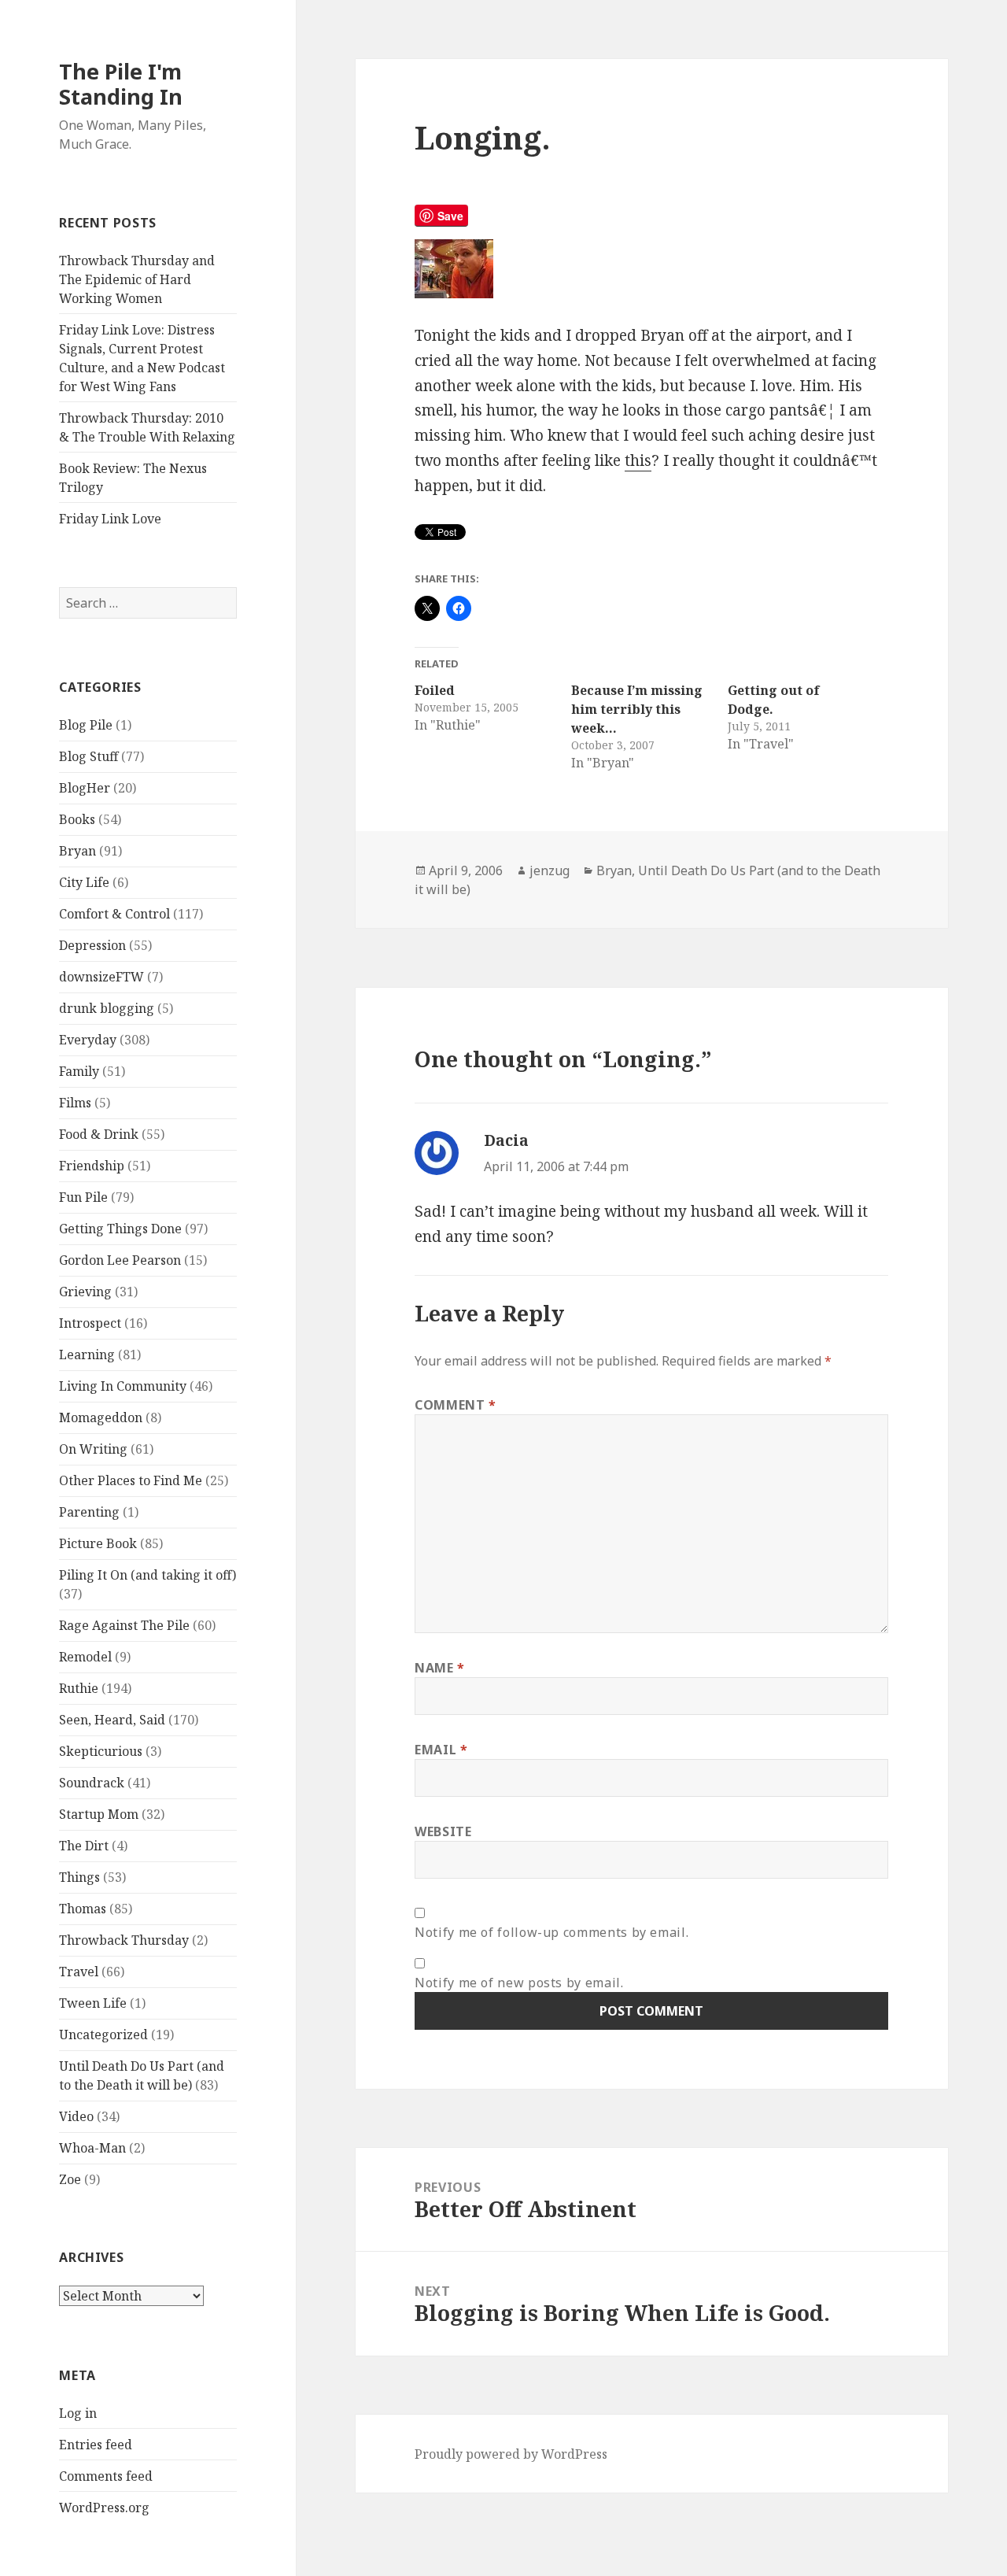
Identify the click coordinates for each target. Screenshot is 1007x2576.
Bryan (77, 851)
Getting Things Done (120, 1229)
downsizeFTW (101, 977)
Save (450, 216)
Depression (92, 945)
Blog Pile (86, 725)
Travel (79, 1972)
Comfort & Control (114, 914)
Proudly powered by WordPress (511, 2454)
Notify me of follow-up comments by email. (551, 1932)
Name (440, 1668)
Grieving (85, 1292)
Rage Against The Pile (124, 1625)
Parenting (89, 1512)
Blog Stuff (89, 756)
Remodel (85, 1657)
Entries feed (96, 2445)
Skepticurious (101, 1751)
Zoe (70, 2179)
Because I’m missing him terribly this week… (637, 709)
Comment (456, 1405)
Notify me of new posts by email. (519, 1983)
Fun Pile (83, 1197)
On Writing (93, 1449)
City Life (84, 882)
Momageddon (101, 1417)
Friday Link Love (110, 519)
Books (77, 819)
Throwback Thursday (124, 1940)
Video (76, 2116)
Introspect (90, 1323)
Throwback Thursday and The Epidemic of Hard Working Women (137, 279)
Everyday (88, 1040)
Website (443, 1831)
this (638, 460)
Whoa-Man (92, 2148)
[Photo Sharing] (651, 269)
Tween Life (93, 2003)
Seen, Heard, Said (112, 1720)
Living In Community (123, 1386)
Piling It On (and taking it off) (148, 1575)
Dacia (506, 1140)
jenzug (550, 870)
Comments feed (106, 2476)
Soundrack (92, 1783)
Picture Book (98, 1543)
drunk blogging (107, 1008)
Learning (87, 1355)
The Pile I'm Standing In (121, 84)
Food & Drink (99, 1134)
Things (79, 1877)
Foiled (435, 690)
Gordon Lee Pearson (120, 1260)
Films (75, 1103)
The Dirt (84, 1846)
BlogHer (85, 788)
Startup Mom (99, 1814)
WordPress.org (104, 2508)
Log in (78, 2413)
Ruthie (79, 1688)
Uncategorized (103, 2035)
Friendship (92, 1166)
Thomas (83, 1909)
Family (79, 1071)
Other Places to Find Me (131, 1480)
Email (441, 1750)
